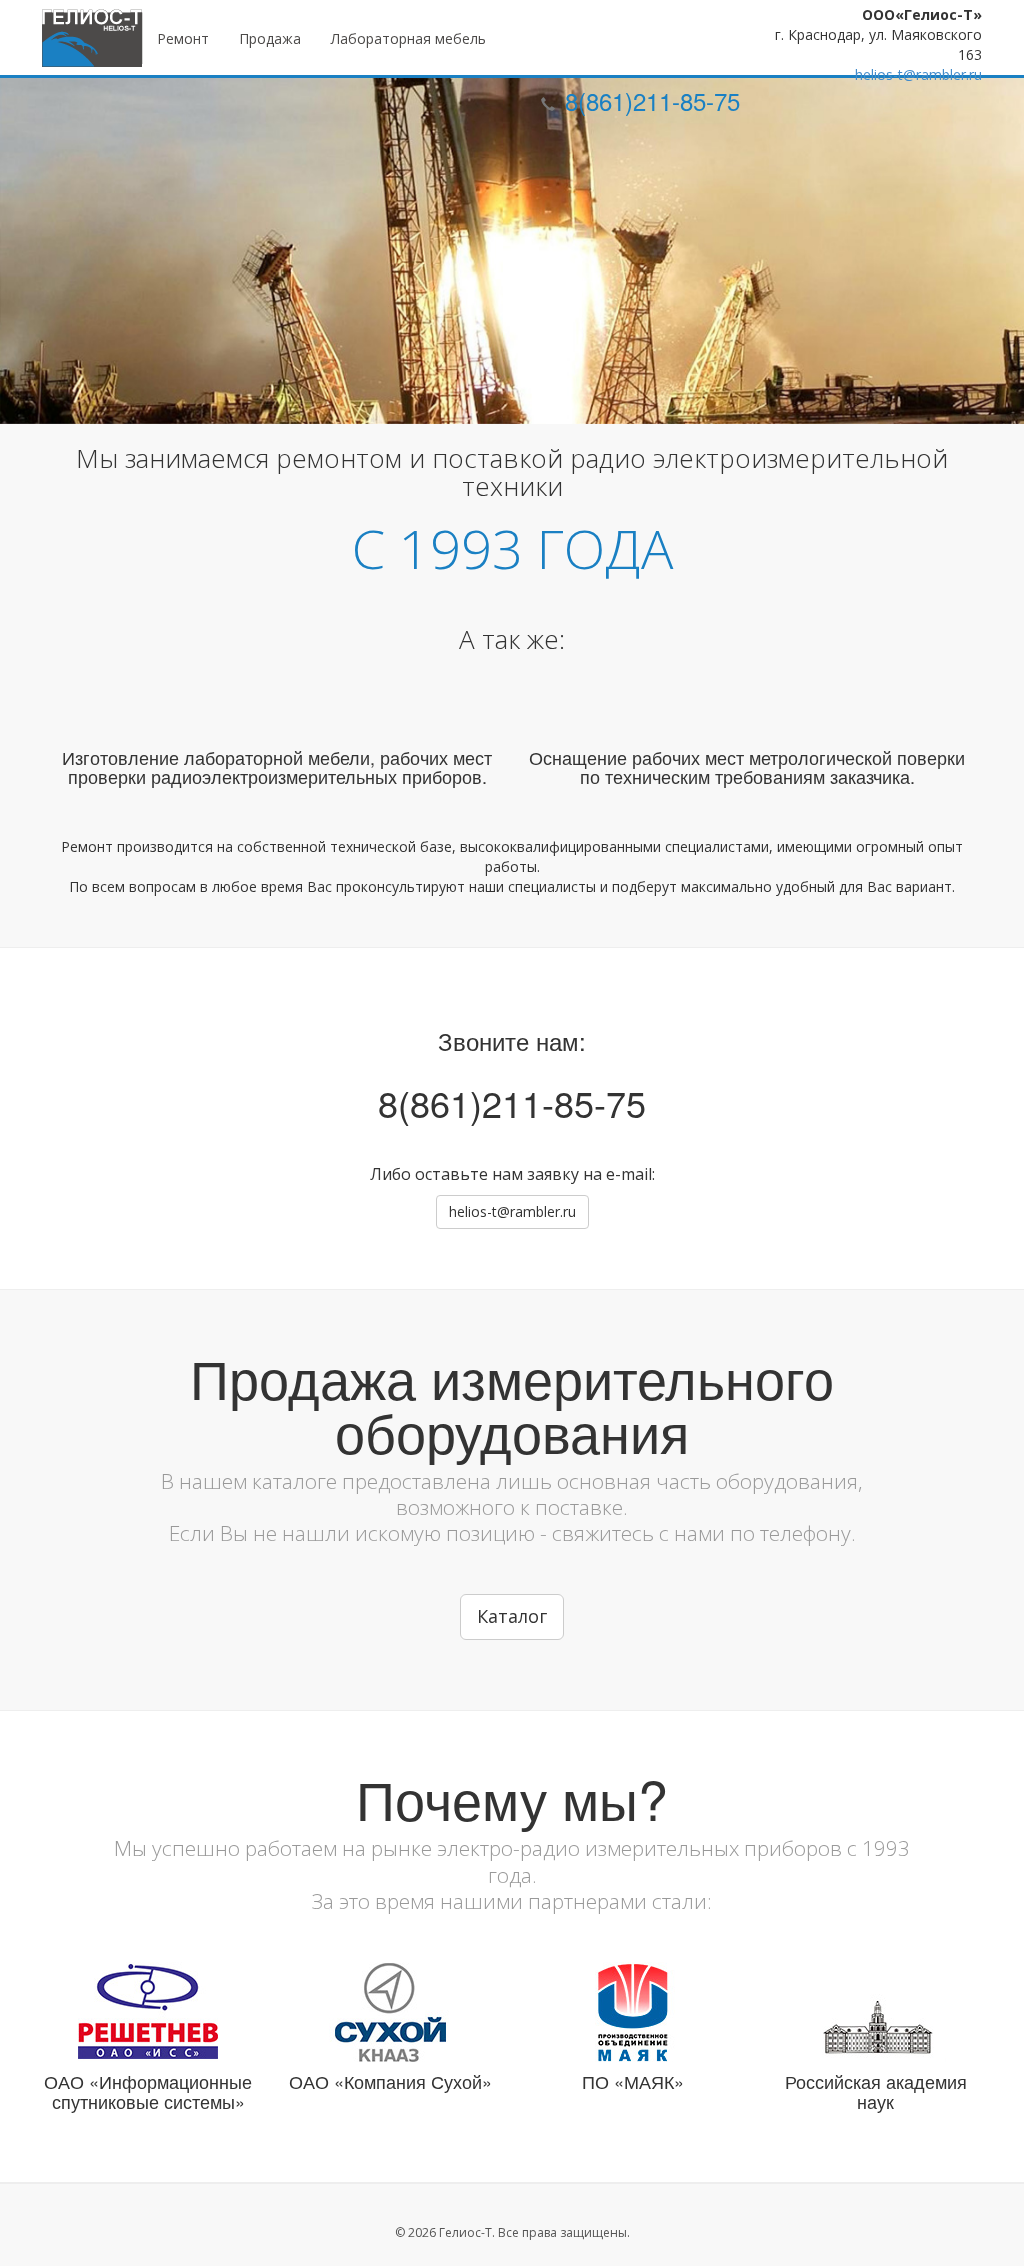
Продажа (270, 38)
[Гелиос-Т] (93, 37)
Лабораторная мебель (408, 38)
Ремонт (183, 38)
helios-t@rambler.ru (918, 74)
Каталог (512, 1616)
